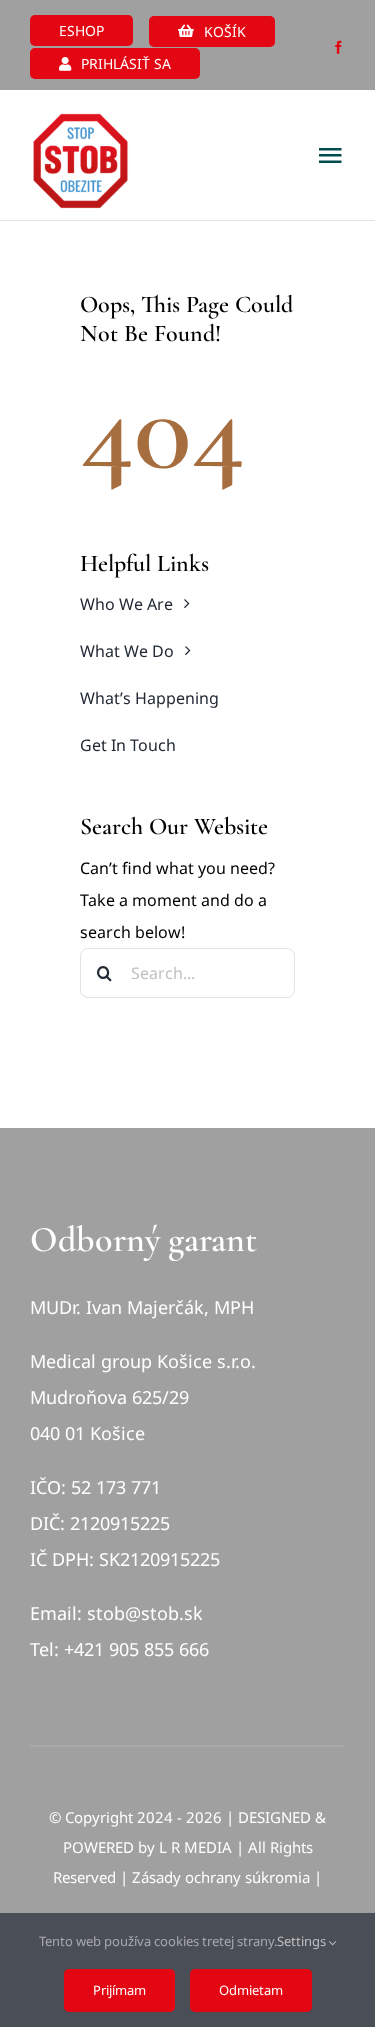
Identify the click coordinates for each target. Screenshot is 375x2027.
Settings (303, 1941)
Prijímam (119, 1990)
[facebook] (338, 47)
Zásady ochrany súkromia (221, 1877)
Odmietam (251, 1990)
